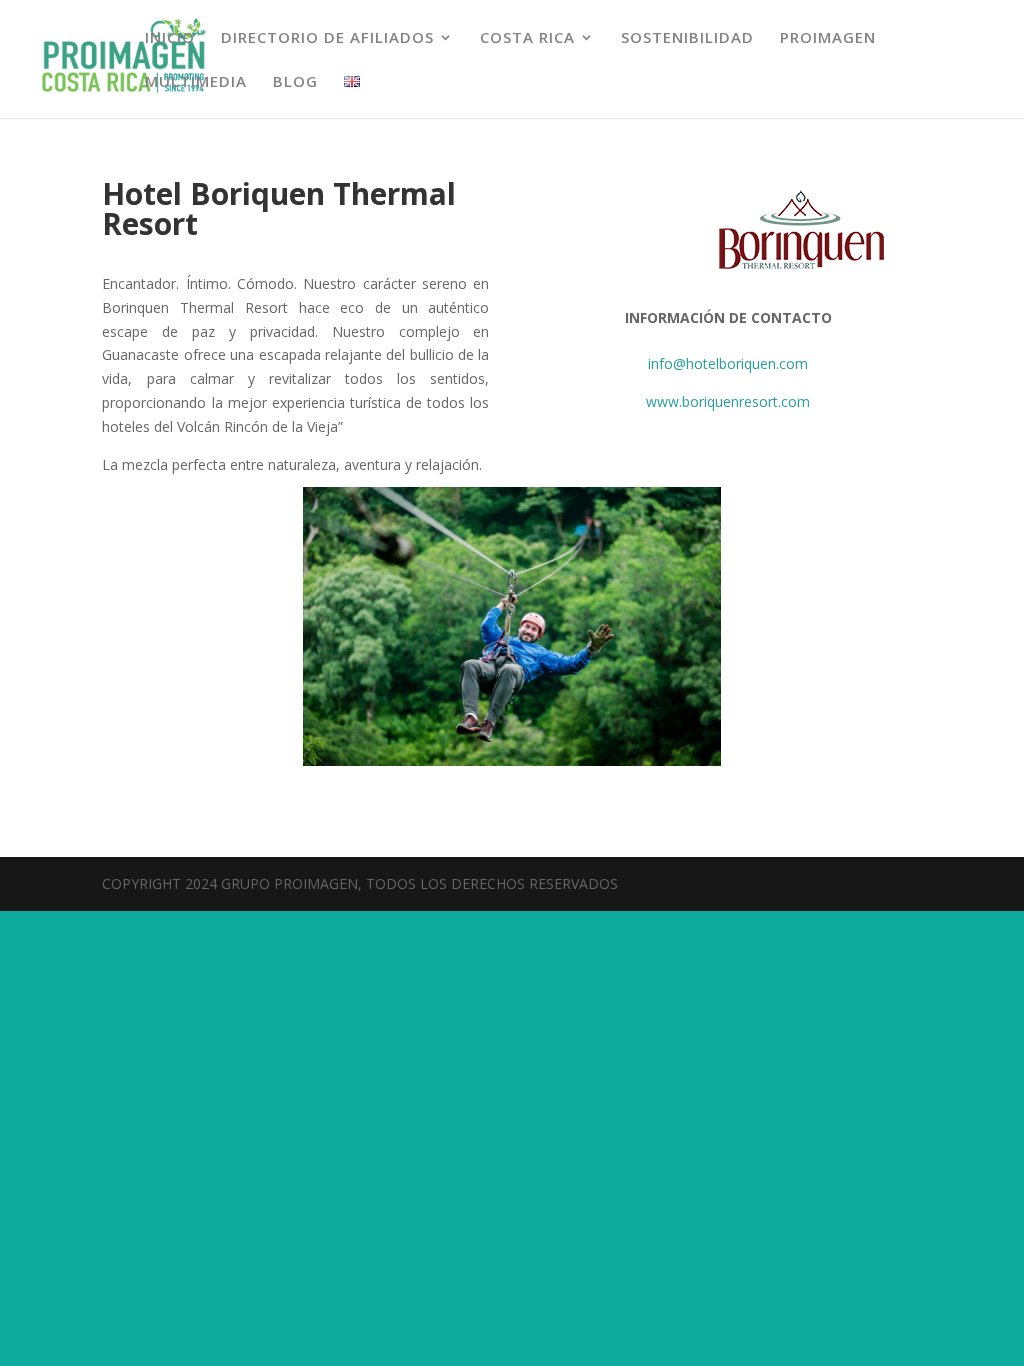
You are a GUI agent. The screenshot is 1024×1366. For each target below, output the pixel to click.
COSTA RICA (527, 38)
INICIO (170, 38)
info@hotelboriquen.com (728, 363)
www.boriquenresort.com (728, 401)
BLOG (295, 82)
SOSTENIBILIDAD (687, 38)
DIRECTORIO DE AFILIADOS (327, 38)
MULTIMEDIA (196, 82)
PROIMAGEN (828, 38)
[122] (512, 760)
